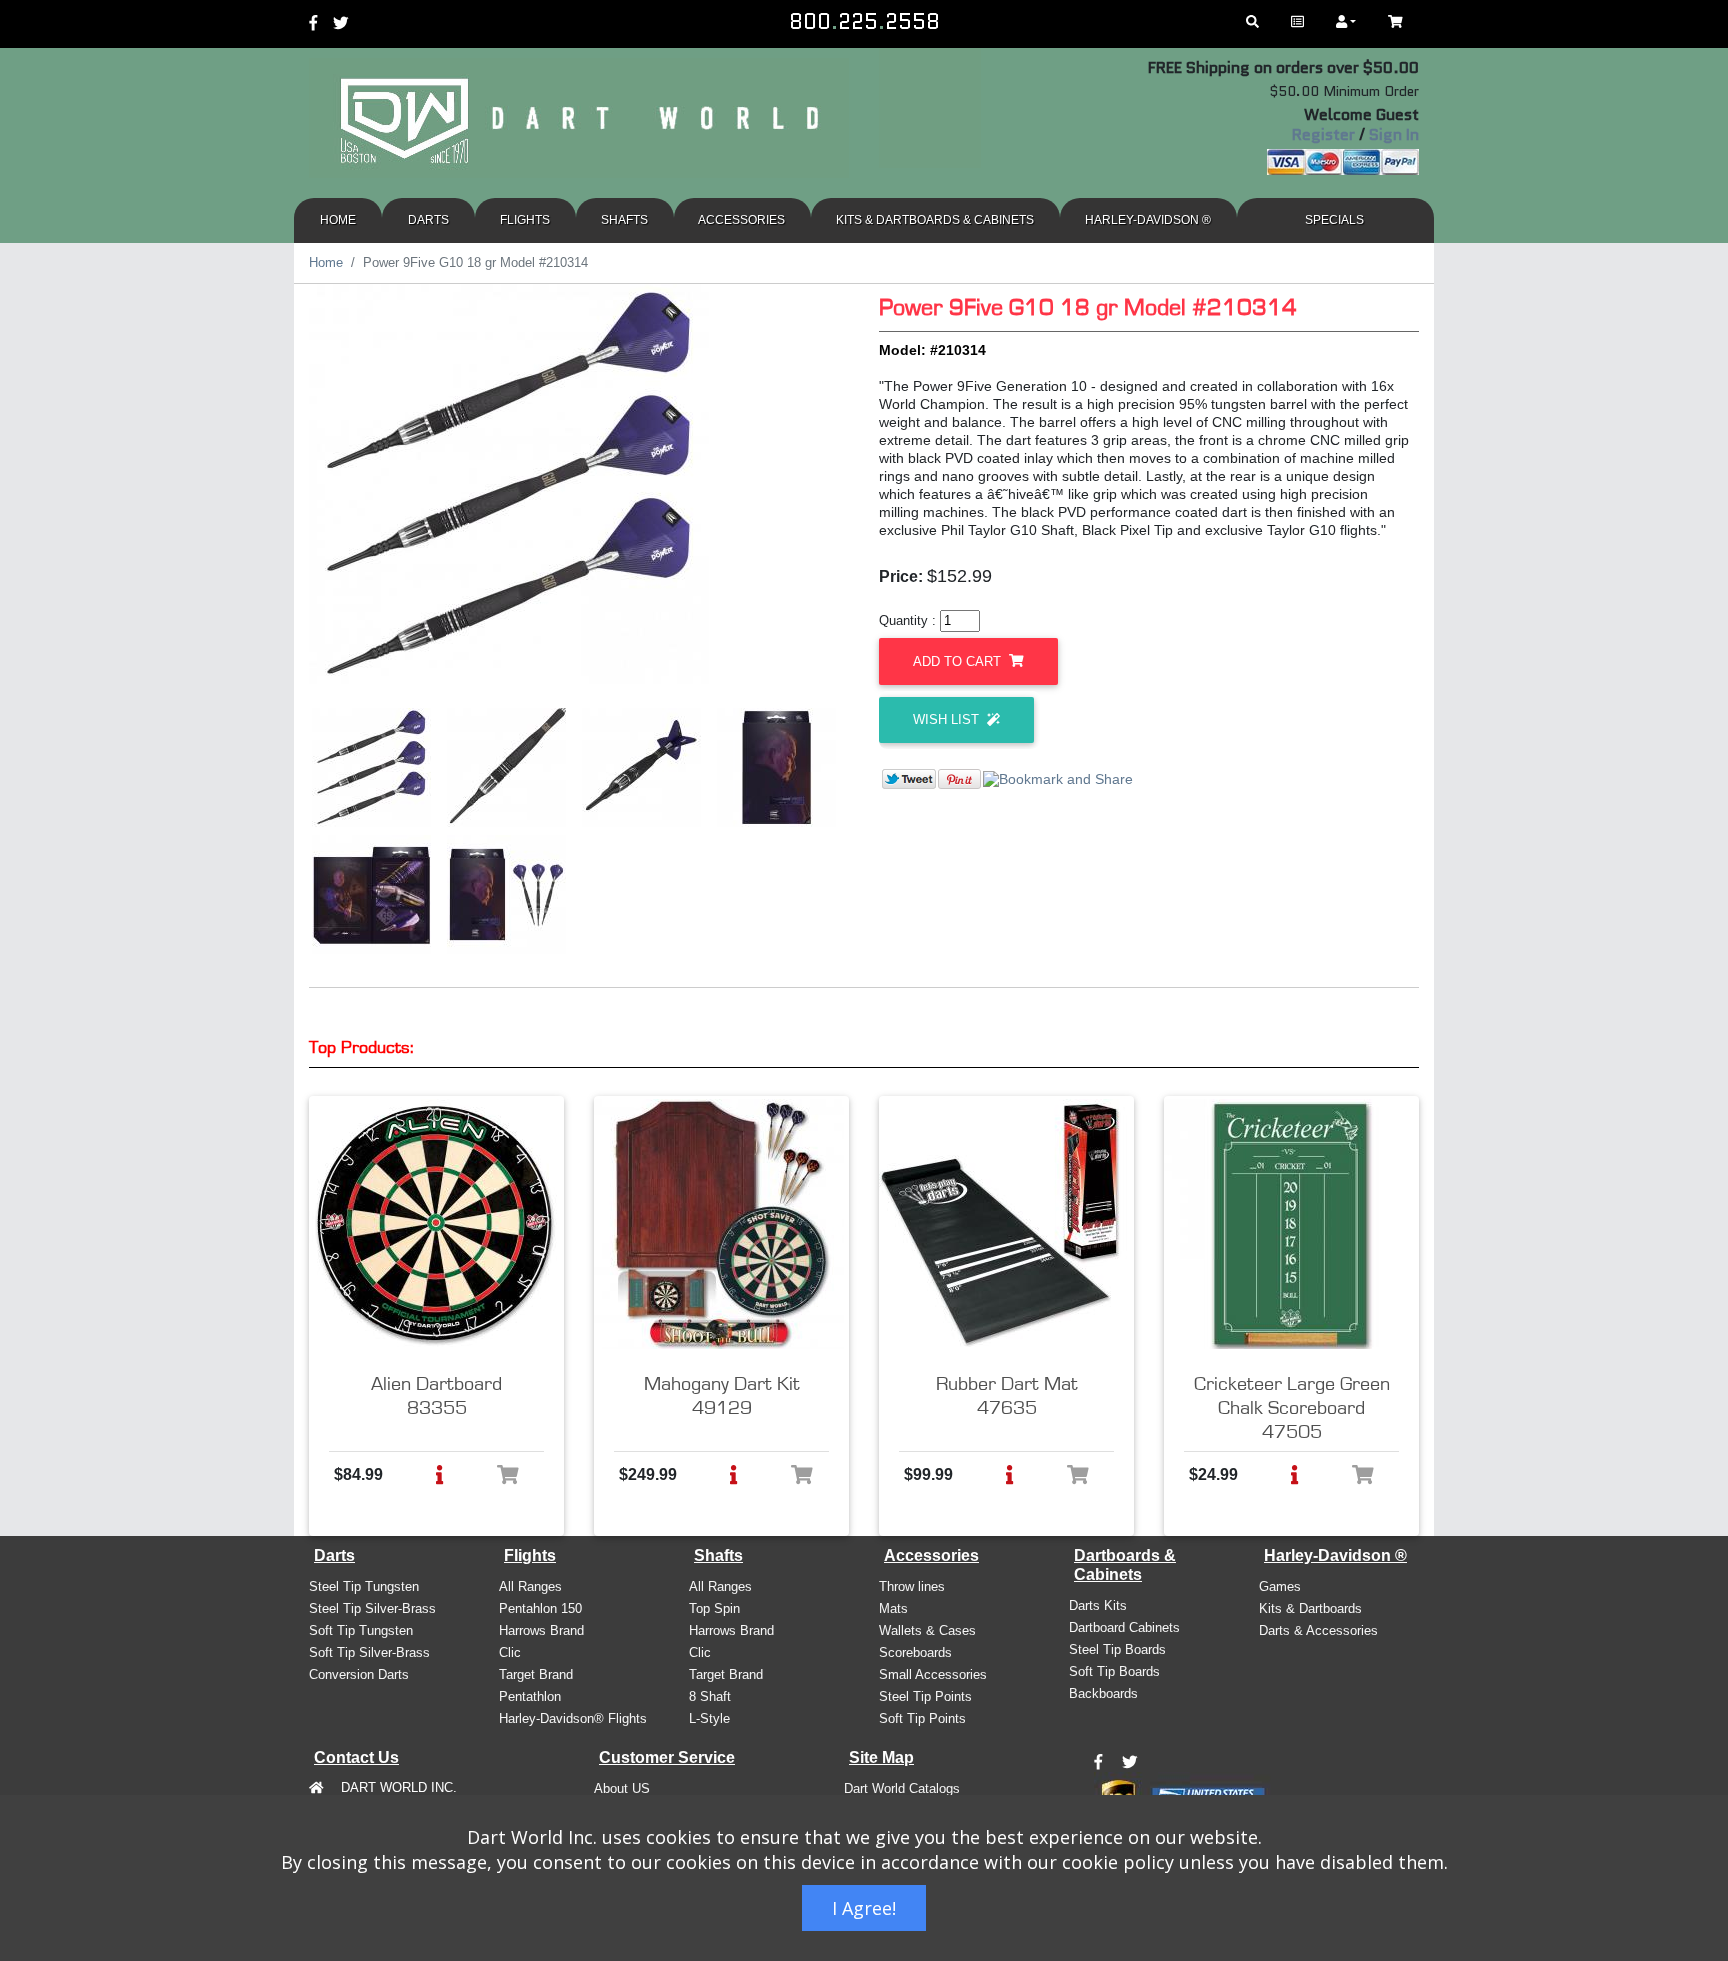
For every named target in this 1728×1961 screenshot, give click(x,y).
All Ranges (530, 1586)
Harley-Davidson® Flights (573, 1718)
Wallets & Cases (927, 1630)
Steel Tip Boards (1117, 1649)
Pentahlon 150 (540, 1608)
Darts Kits (1098, 1605)
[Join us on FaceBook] (1098, 1763)
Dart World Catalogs (902, 1788)
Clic (510, 1652)
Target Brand (536, 1674)
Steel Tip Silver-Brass (372, 1608)
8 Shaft (710, 1696)
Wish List (948, 719)
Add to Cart (959, 661)
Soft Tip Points (922, 1718)
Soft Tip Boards (1114, 1671)
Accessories (741, 220)
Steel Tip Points (925, 1696)
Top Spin (714, 1608)
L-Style (709, 1718)
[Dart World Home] (1297, 22)
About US (622, 1788)
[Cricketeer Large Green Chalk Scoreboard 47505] (1289, 1224)
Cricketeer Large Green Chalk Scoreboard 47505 (1292, 1408)
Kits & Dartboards (1310, 1608)
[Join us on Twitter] (1130, 1763)
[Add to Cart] (508, 1475)
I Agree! (864, 1908)
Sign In (1394, 134)
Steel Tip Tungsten (364, 1586)
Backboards (1103, 1693)
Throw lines (912, 1586)
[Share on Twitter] (909, 778)
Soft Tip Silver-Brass (369, 1652)
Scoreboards (915, 1652)
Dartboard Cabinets (1124, 1627)
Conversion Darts (359, 1674)
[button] (439, 1475)
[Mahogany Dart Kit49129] (719, 1224)
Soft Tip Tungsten (361, 1630)
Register (1323, 134)
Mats (893, 1608)
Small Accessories (933, 1674)
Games (1280, 1586)
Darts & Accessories (1318, 1630)
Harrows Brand (541, 1630)
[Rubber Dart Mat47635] (1004, 1224)
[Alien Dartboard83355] (434, 1224)
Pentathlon (530, 1696)
